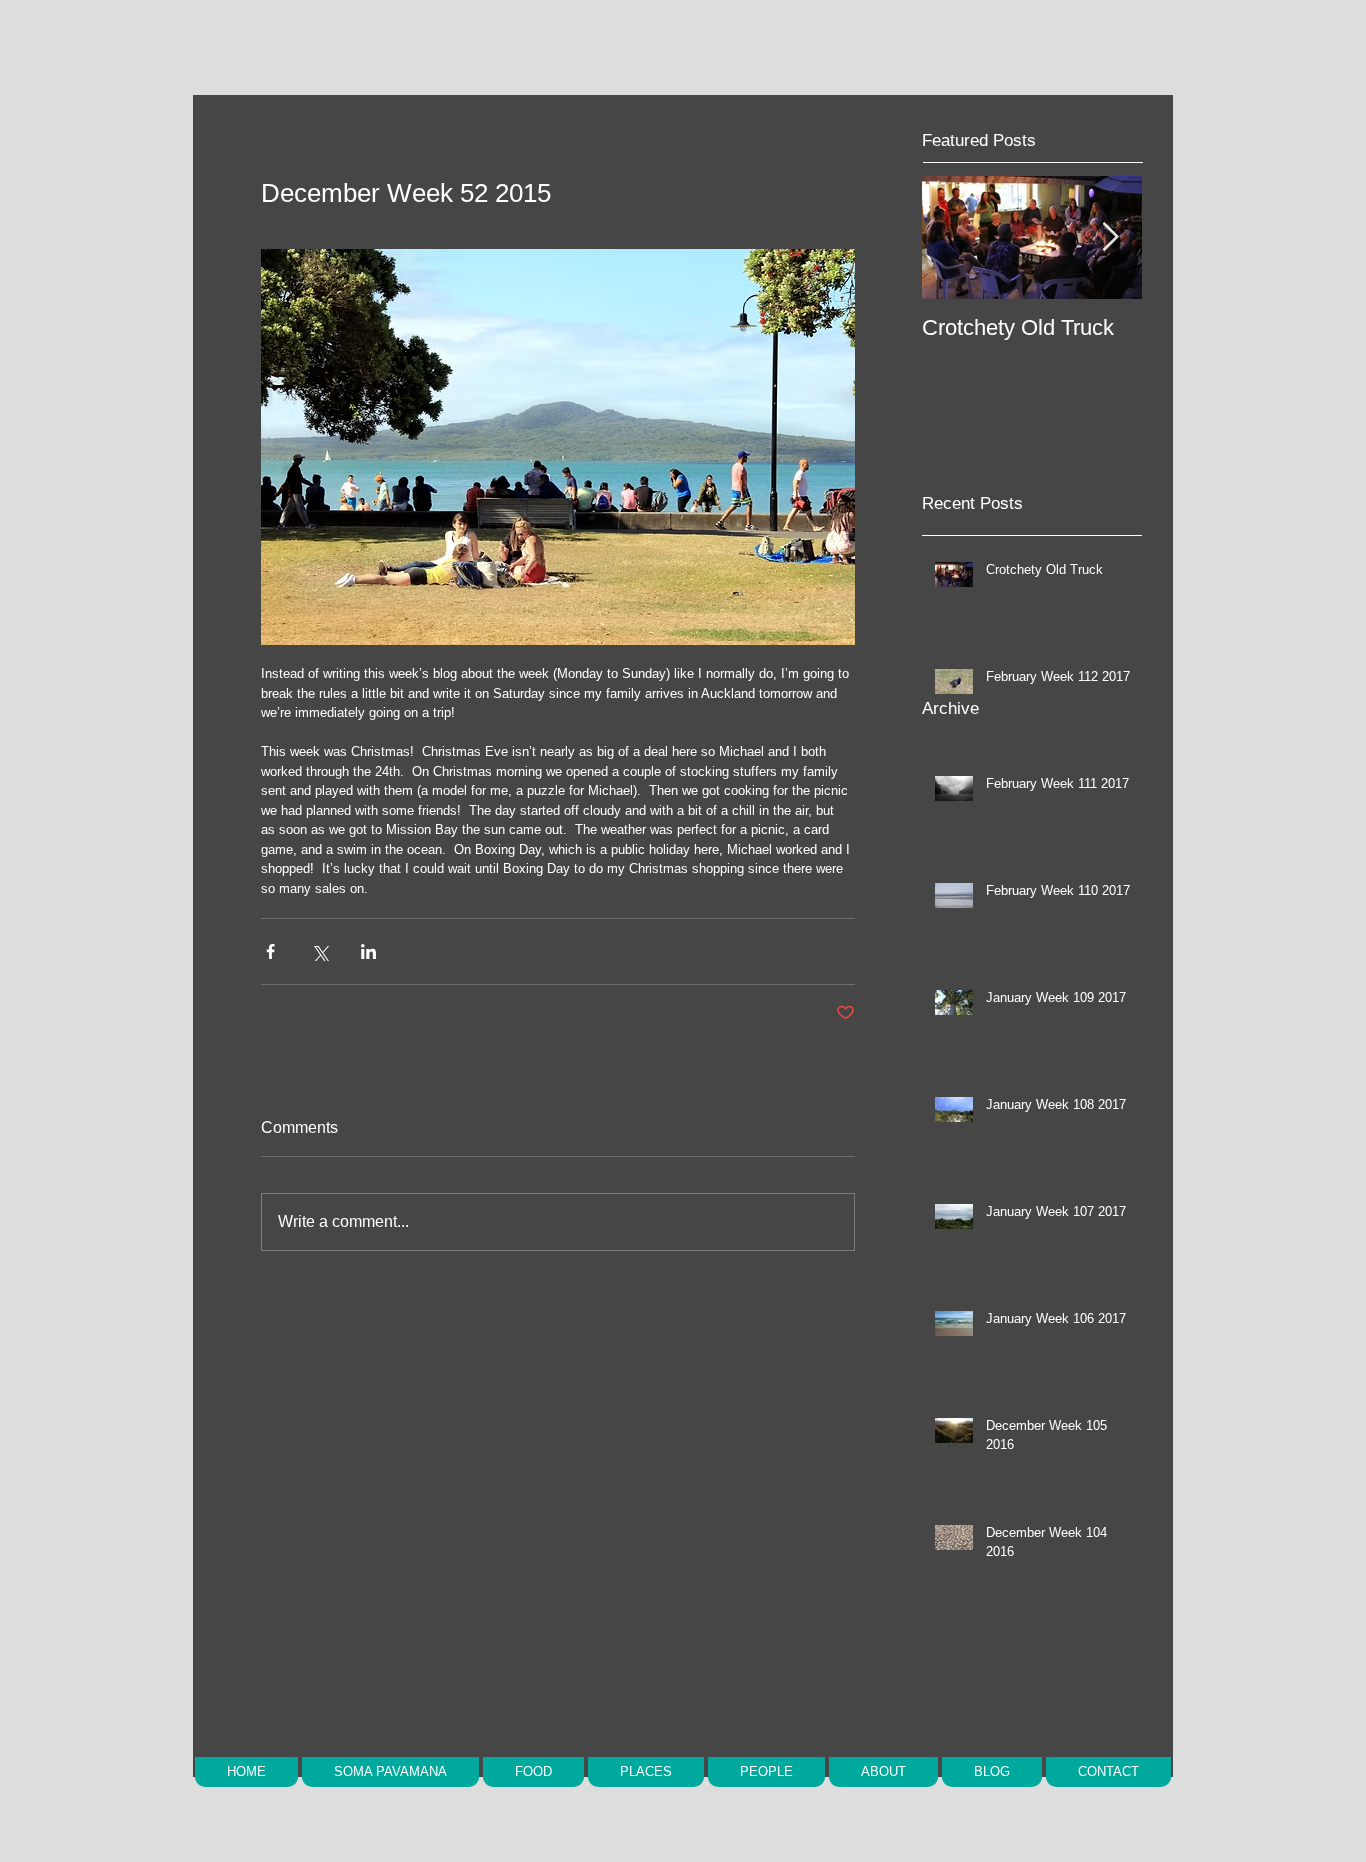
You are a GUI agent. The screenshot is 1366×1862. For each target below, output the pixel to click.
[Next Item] (1110, 237)
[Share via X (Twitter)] (319, 951)
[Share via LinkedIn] (368, 951)
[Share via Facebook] (270, 951)
